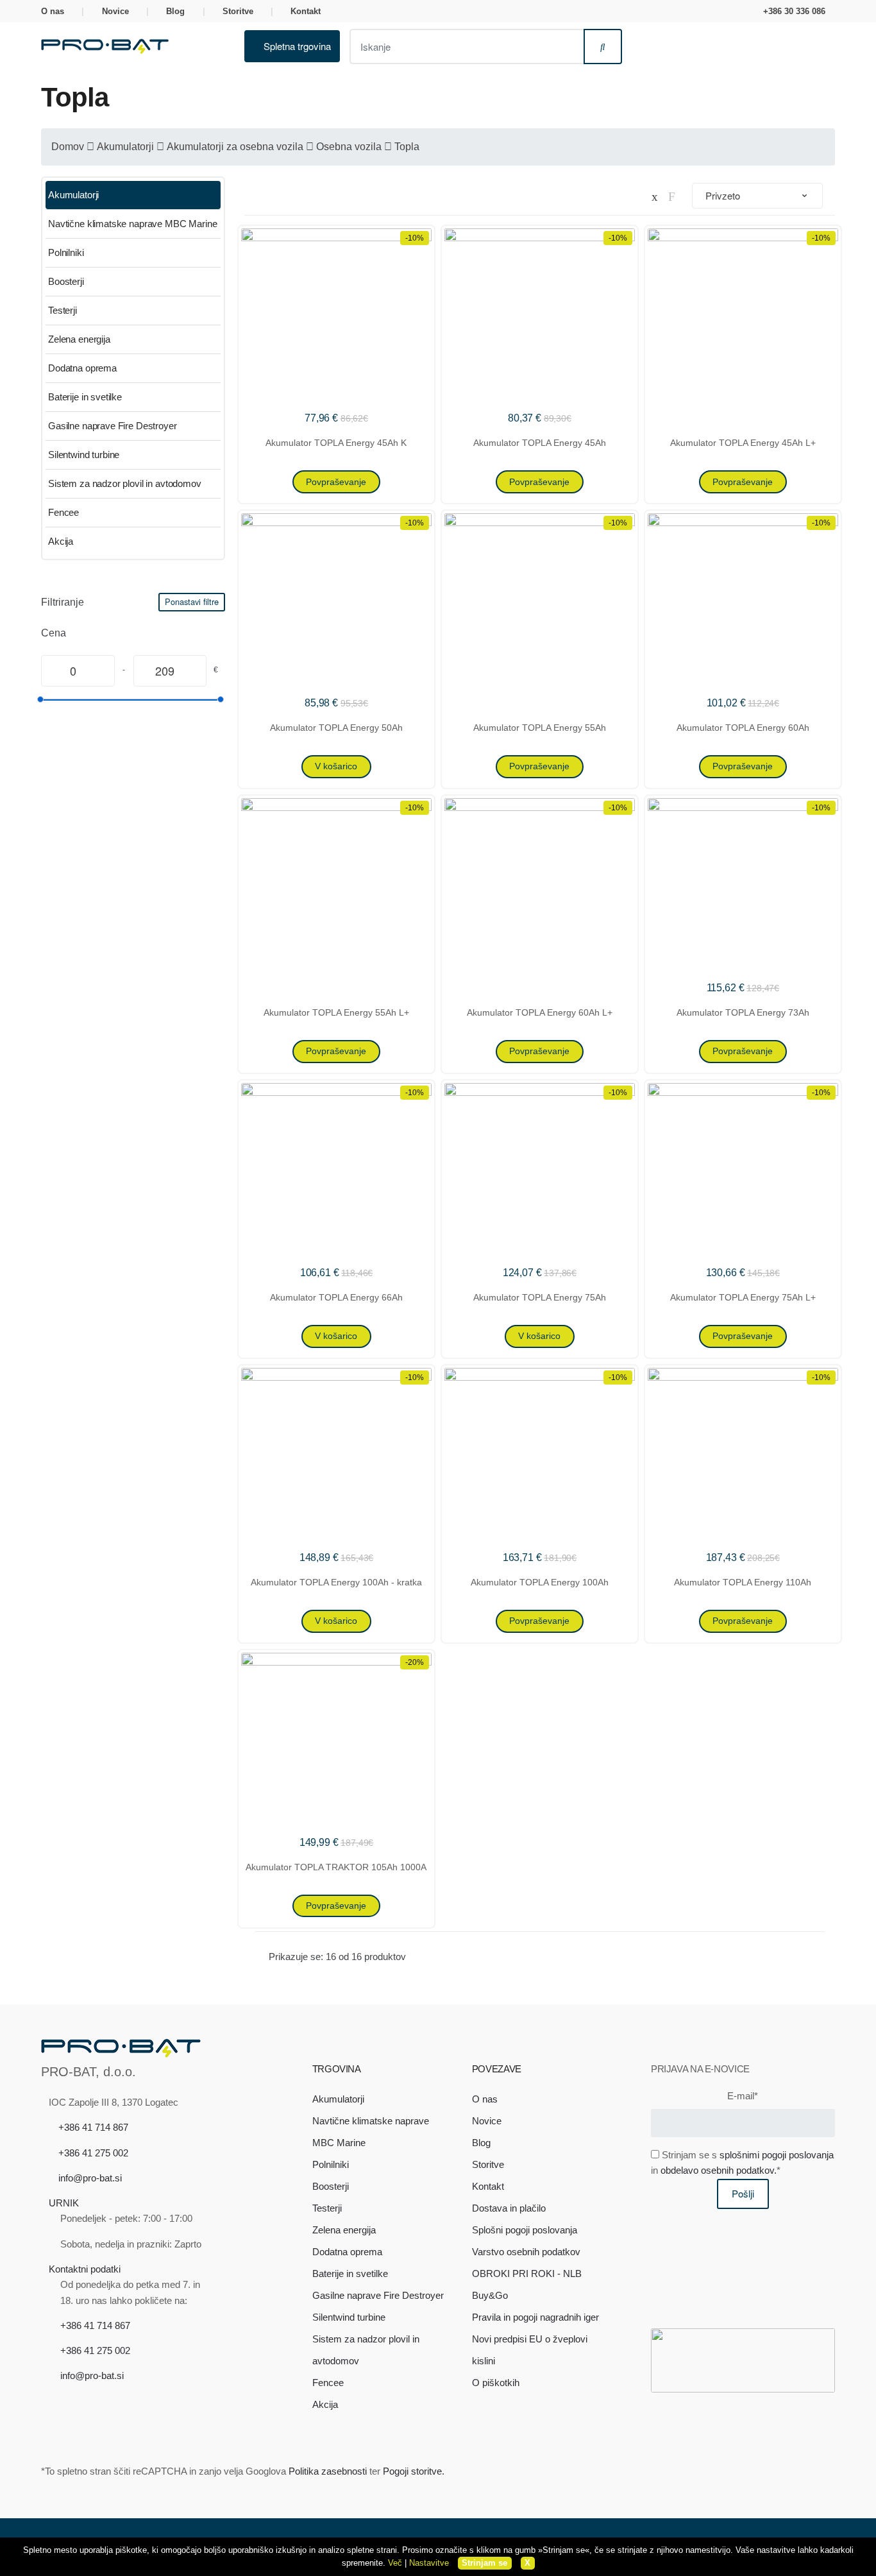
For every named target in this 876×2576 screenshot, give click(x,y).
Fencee (63, 512)
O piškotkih (496, 2383)
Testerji (63, 310)
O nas (53, 11)
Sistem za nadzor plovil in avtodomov (125, 483)
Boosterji (66, 281)
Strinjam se (484, 2563)
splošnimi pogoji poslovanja (777, 2155)
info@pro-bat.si (90, 2178)
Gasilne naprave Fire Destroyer (113, 426)
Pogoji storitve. (414, 2471)
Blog (175, 11)
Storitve (238, 11)
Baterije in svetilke (85, 397)
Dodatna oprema (82, 368)
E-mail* (743, 2096)
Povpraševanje (336, 482)
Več (395, 2563)
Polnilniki (66, 252)
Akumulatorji (125, 147)
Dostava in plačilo (509, 2208)
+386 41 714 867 (93, 2127)
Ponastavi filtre (192, 601)
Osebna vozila (349, 147)
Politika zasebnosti (328, 2471)
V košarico (336, 766)
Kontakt (306, 11)
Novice (115, 11)
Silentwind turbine (84, 455)
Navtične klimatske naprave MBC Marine (132, 224)
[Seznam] (672, 196)
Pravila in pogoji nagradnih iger (535, 2317)
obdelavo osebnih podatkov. (719, 2170)
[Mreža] (655, 196)
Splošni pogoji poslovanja (525, 2230)
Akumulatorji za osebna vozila (235, 147)
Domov (68, 147)
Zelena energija (79, 339)
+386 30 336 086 (794, 11)
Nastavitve (429, 2563)
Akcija (61, 541)
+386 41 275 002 (93, 2153)
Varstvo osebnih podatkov (526, 2252)
